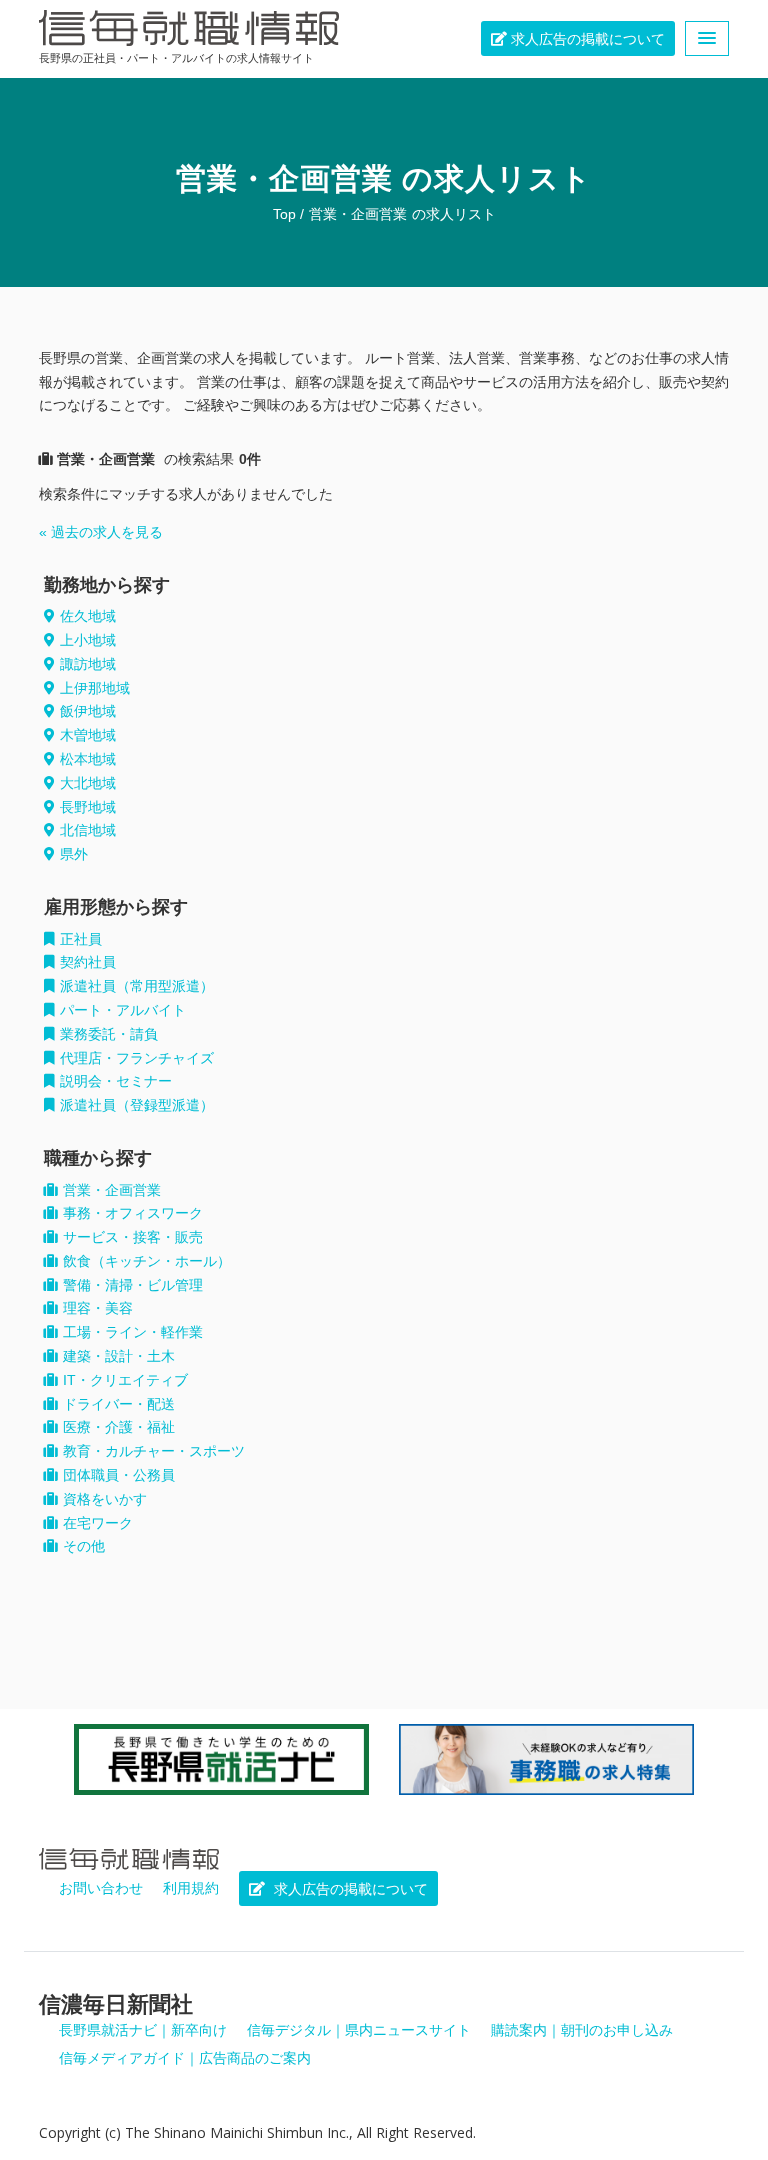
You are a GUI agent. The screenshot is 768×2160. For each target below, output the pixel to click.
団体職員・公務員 (119, 1475)
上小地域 (88, 640)
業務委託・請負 (109, 1034)
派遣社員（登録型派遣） (137, 1105)
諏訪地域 (88, 664)
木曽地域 (88, 735)
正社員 (81, 939)
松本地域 (88, 759)
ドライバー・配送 (119, 1404)
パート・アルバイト (123, 1010)
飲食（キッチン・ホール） (147, 1261)
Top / (288, 214)
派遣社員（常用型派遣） (137, 986)
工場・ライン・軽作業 (133, 1332)
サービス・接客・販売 (133, 1237)
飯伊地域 (88, 711)
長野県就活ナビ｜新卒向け (143, 2030)
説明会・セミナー (116, 1081)
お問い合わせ (101, 1888)
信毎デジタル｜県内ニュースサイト (359, 2030)
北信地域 (88, 830)
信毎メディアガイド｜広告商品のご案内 (185, 2058)
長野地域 (88, 807)
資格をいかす (105, 1499)
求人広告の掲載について (586, 39)
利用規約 (191, 1888)
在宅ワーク (98, 1523)
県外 (74, 854)
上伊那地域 (95, 688)
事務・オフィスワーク (133, 1213)
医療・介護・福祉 (119, 1427)
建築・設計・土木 (119, 1356)
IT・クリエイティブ (125, 1380)
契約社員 (88, 962)
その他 (84, 1546)
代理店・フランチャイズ (137, 1058)
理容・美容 (98, 1308)
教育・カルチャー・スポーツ (154, 1451)
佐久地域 (88, 616)
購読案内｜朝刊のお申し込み (582, 2030)
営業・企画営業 (358, 214)
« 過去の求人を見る (101, 532)
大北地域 (88, 783)
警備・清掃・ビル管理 (133, 1285)
